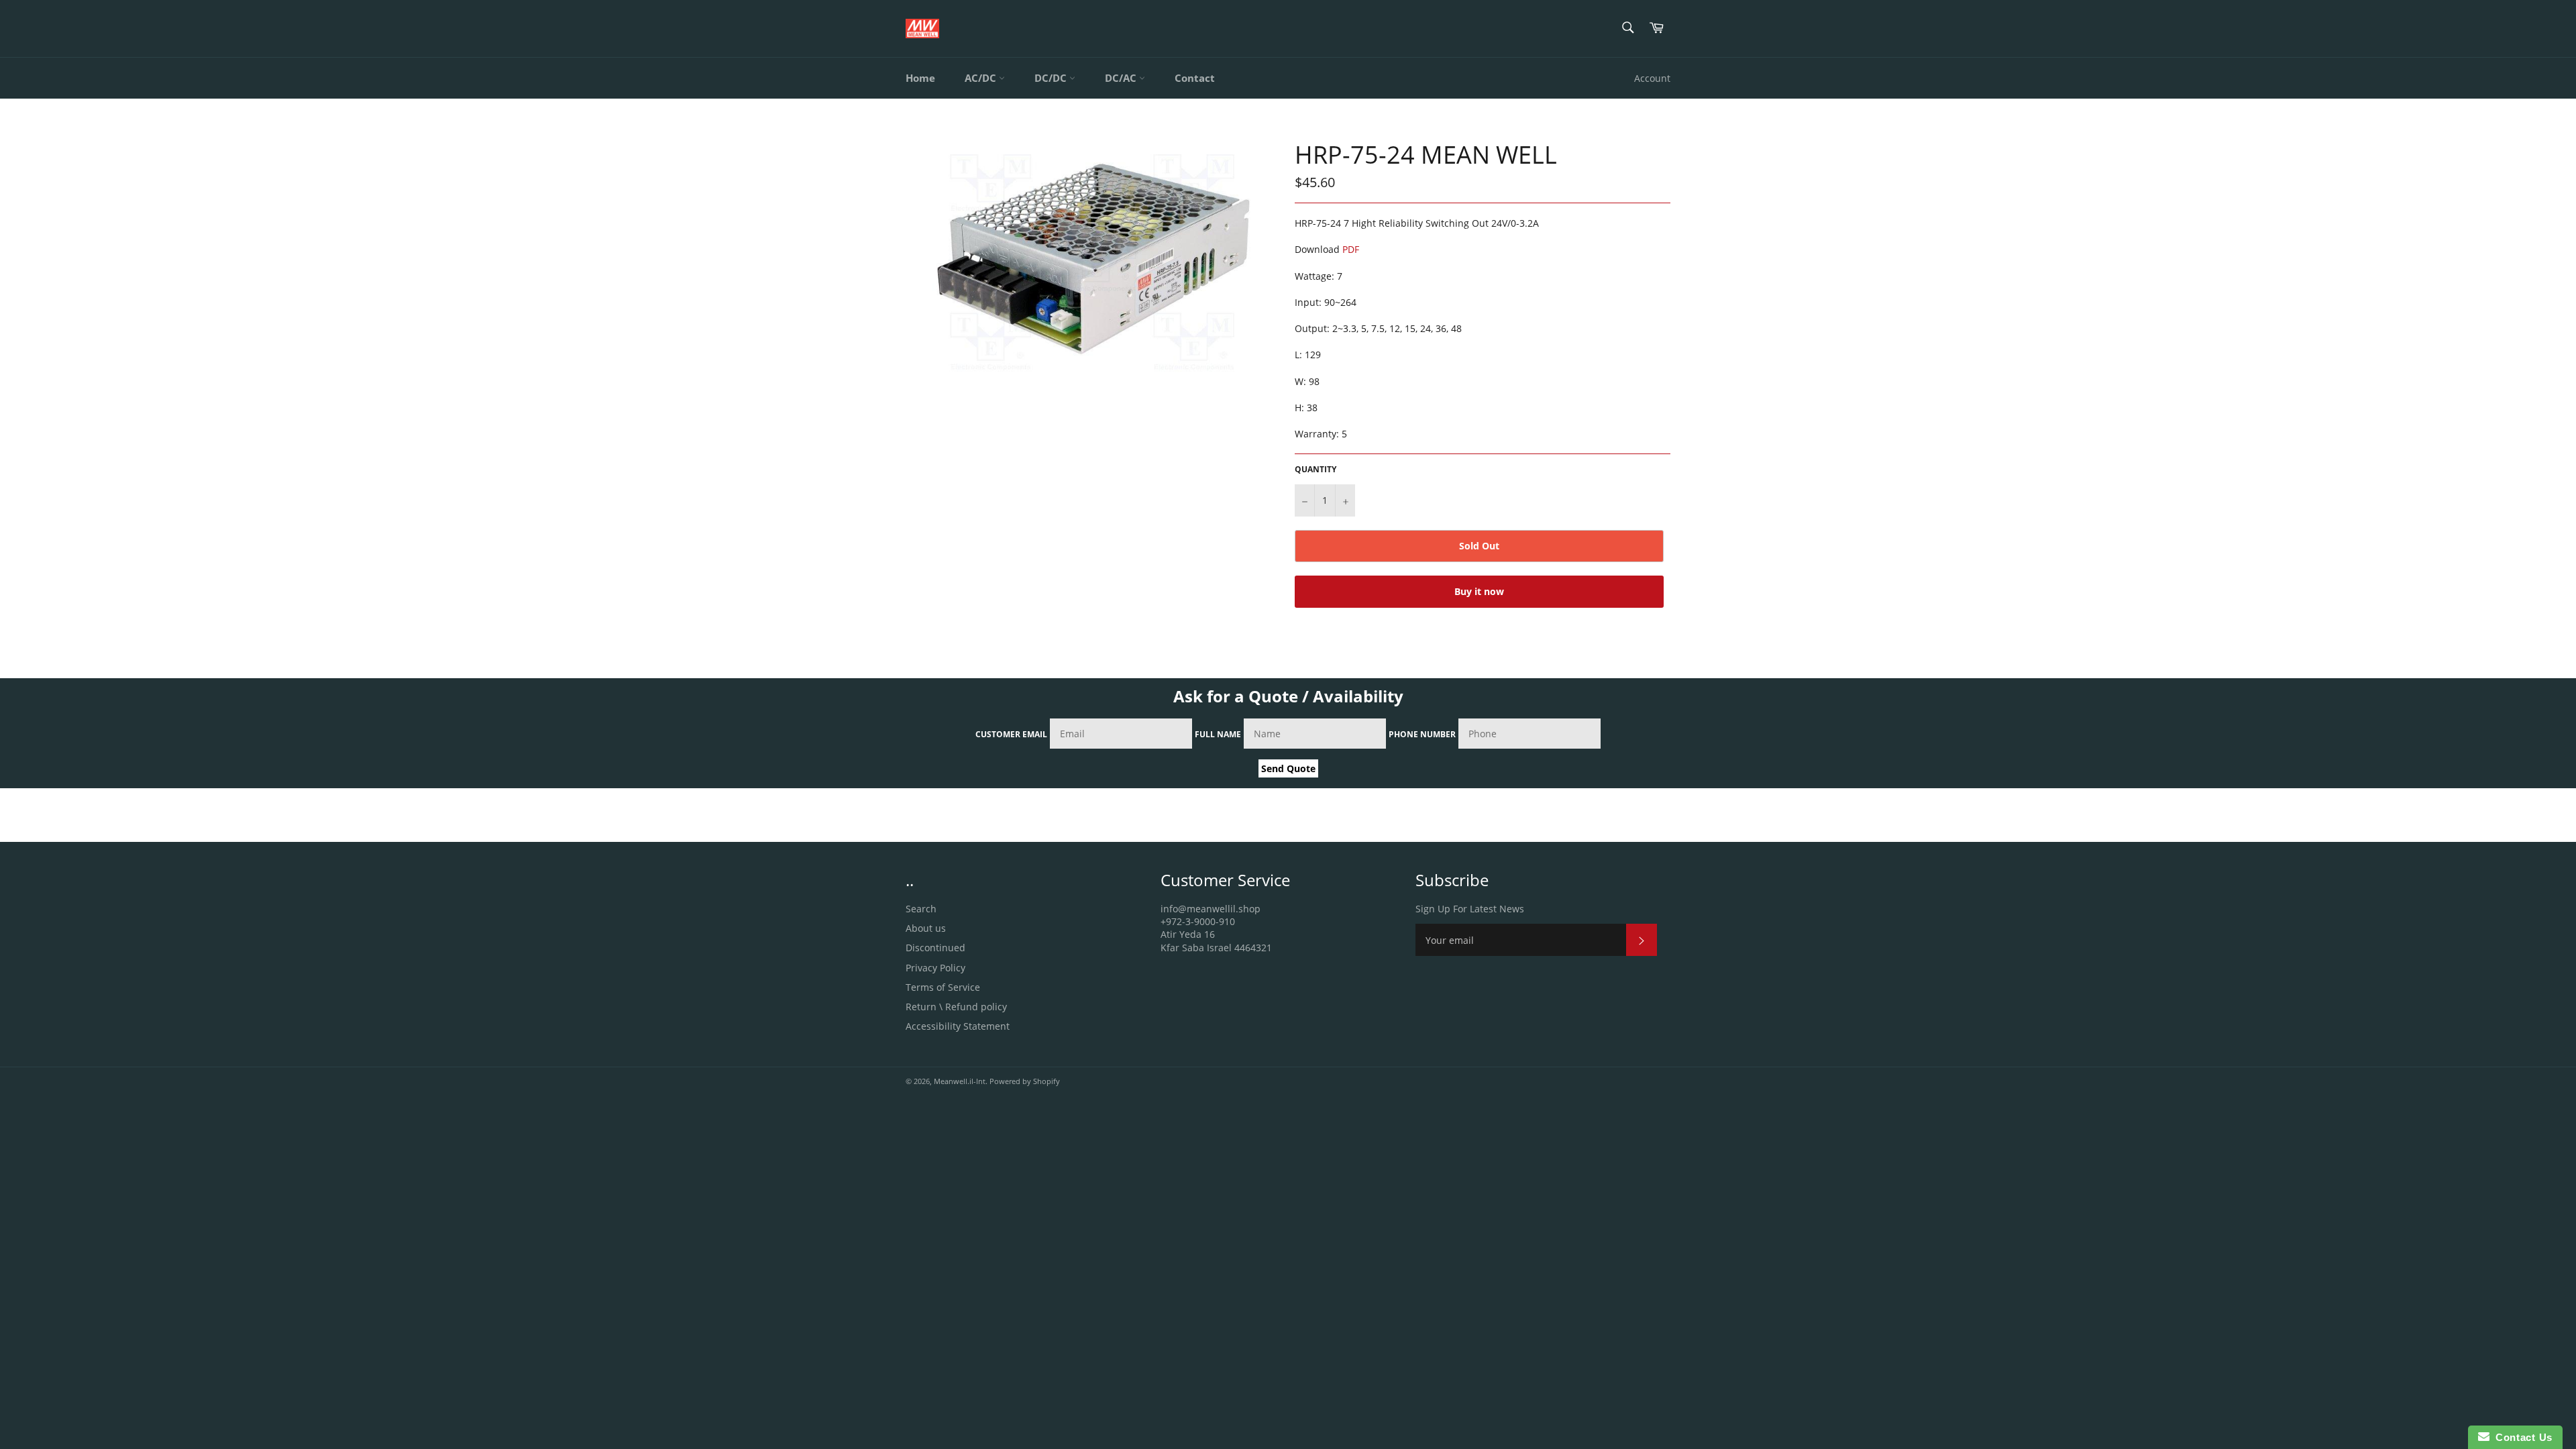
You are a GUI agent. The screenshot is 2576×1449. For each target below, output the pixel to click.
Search (921, 909)
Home (920, 78)
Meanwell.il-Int (960, 1081)
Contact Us (2521, 1437)
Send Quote (1288, 768)
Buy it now (1479, 591)
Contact (1195, 78)
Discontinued (935, 948)
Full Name (1218, 734)
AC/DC (982, 78)
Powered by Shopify (1025, 1081)
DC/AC (1122, 78)
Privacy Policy (935, 968)
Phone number (1422, 734)
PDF (1351, 249)
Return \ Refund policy (956, 1007)
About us (926, 928)
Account (1652, 78)
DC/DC (1052, 78)
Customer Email (1011, 734)
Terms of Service (943, 987)
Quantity (1316, 470)
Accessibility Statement (958, 1026)
